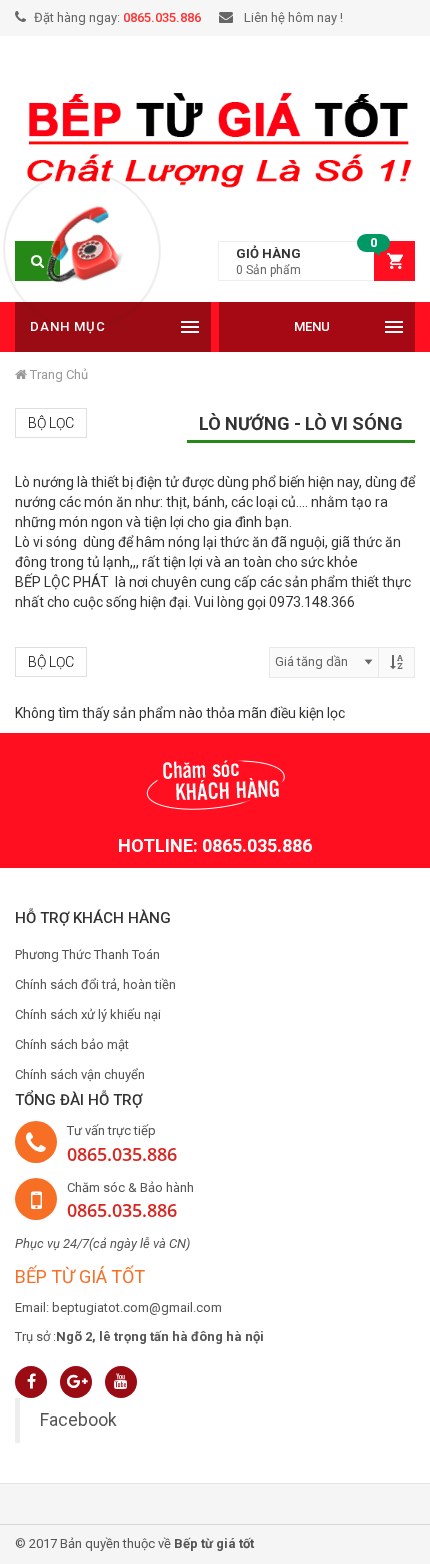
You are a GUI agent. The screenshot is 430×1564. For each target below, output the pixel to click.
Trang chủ (57, 374)
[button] (316, 261)
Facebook (78, 1420)
